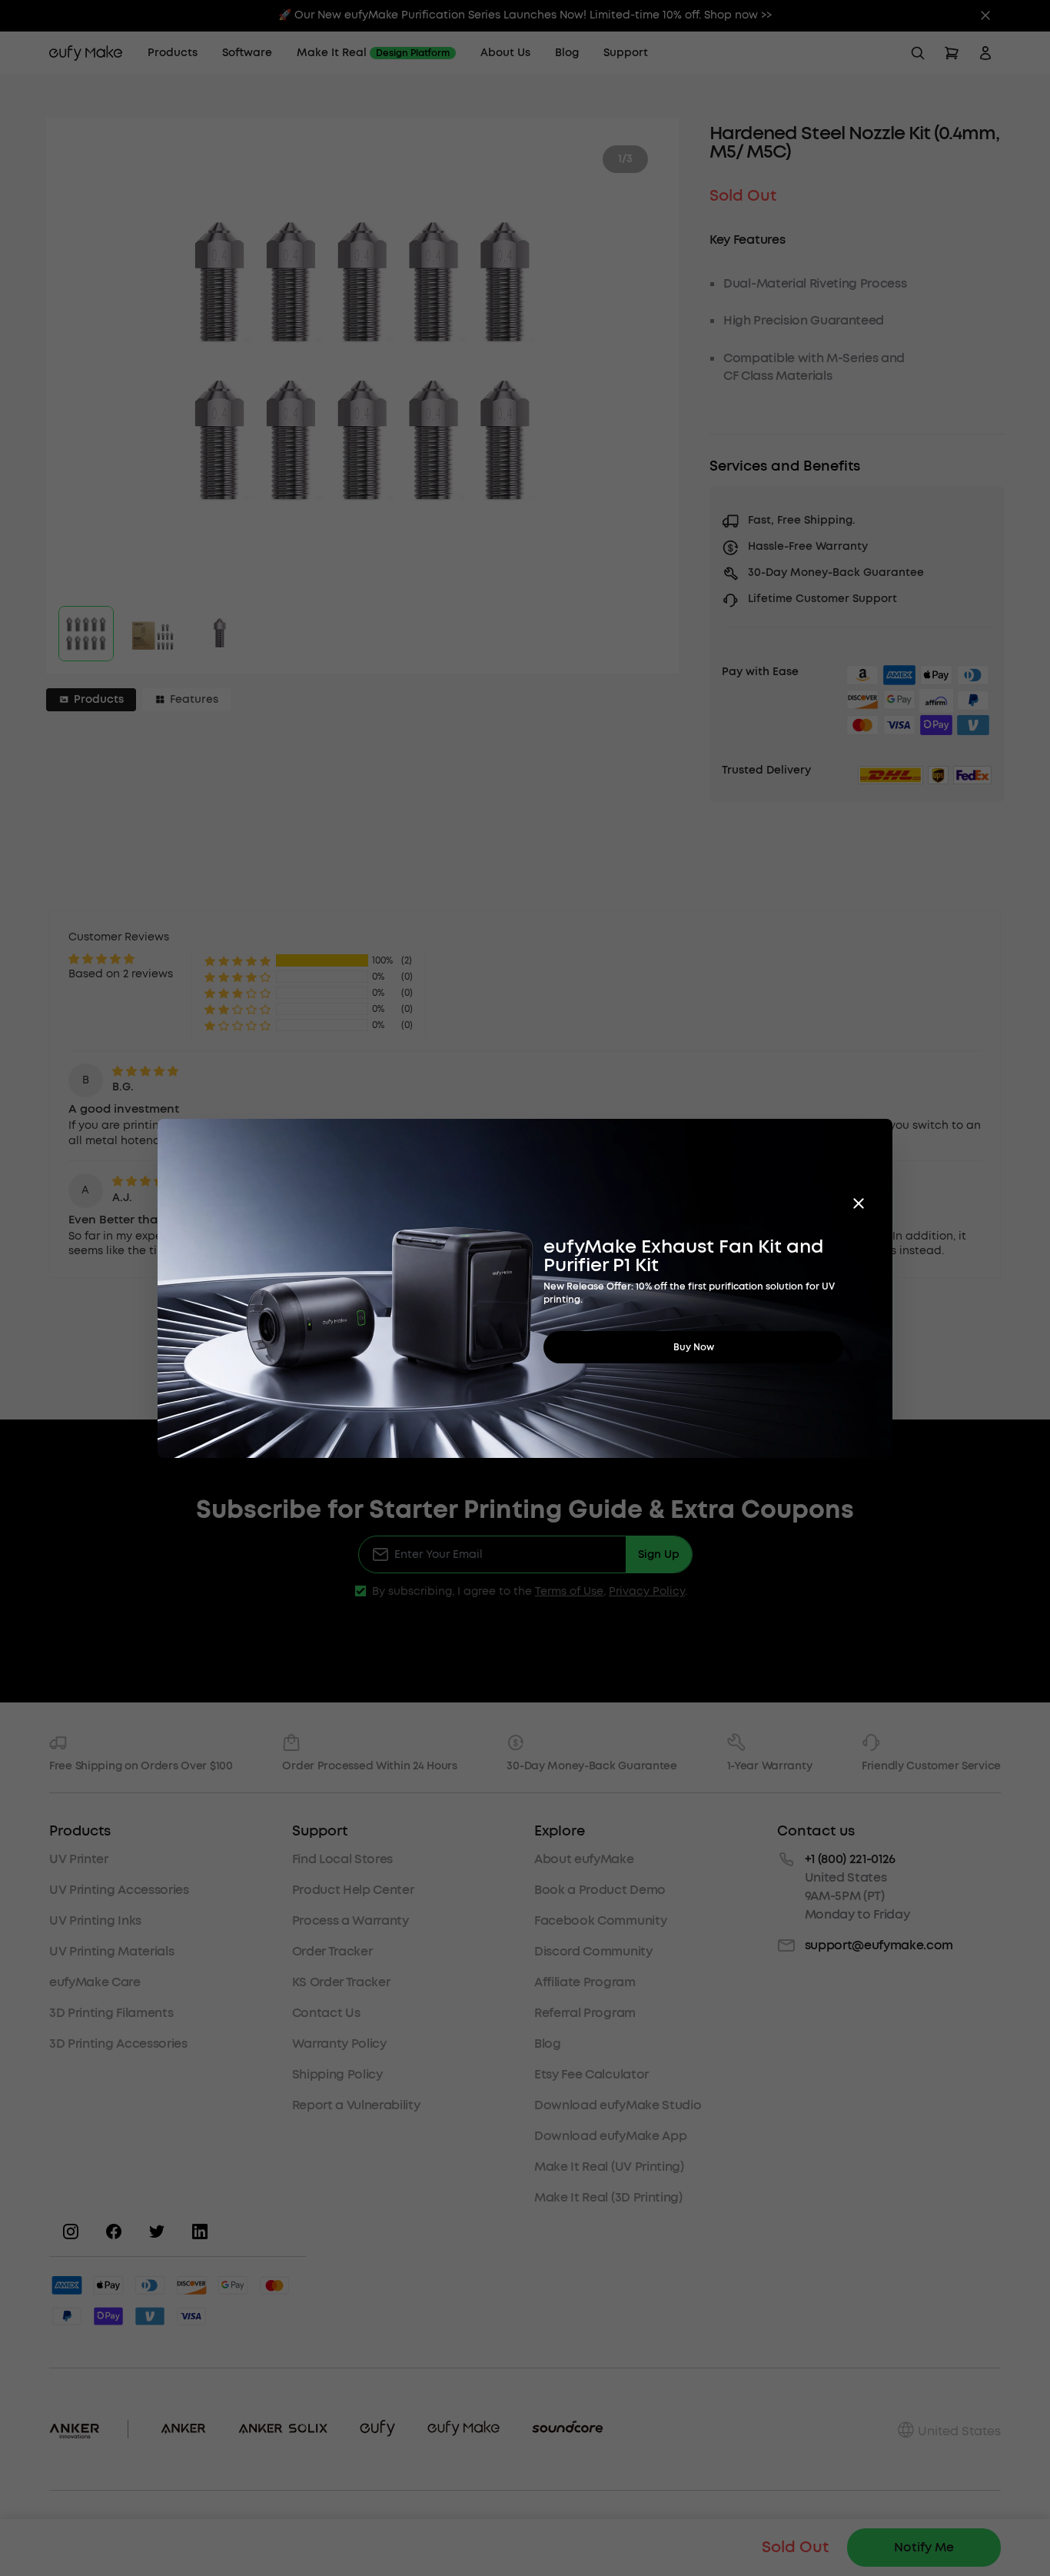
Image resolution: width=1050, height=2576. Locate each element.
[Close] (859, 1203)
